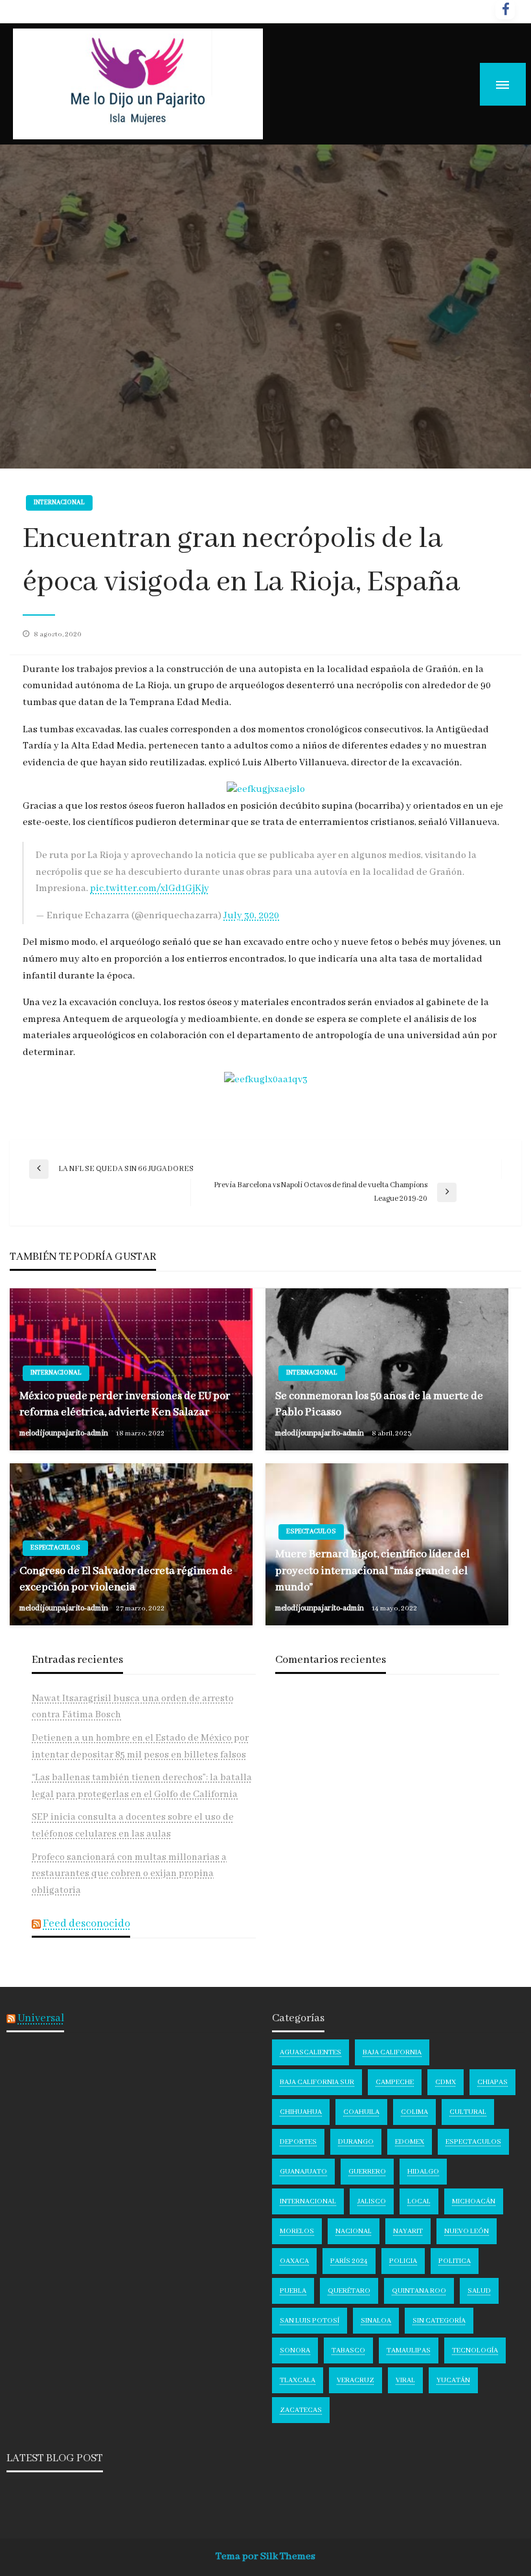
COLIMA (414, 2112)
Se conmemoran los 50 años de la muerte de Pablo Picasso (379, 1404)
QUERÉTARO (349, 2291)
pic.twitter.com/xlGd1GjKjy (150, 888)
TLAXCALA (298, 2380)
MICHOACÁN (474, 2201)
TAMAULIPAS (409, 2350)
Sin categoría (439, 2321)
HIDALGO (423, 2172)
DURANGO (356, 2142)
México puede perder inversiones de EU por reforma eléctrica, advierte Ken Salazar (125, 1404)
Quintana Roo (419, 2291)
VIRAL (405, 2380)
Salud (479, 2291)
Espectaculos (55, 1548)
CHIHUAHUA (301, 2112)
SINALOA (376, 2321)
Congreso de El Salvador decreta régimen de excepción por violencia (126, 1579)
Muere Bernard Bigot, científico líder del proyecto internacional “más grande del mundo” (372, 1571)
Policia (403, 2261)
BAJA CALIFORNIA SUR (317, 2082)
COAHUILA (361, 2112)
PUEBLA (293, 2291)
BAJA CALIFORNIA (392, 2052)
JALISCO (372, 2201)
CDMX (446, 2082)
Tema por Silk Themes (265, 2557)
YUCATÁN (453, 2380)
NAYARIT (408, 2231)
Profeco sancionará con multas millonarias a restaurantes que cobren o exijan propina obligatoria (129, 1874)
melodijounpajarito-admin (64, 1433)
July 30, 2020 (251, 916)
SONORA (295, 2350)
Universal (41, 2018)
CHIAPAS (492, 2082)
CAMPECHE (395, 2082)
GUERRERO (367, 2172)
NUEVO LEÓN (467, 2231)
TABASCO (348, 2350)
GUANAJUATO (303, 2172)
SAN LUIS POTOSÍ (310, 2321)
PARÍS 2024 (349, 2261)
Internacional (59, 503)
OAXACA (294, 2261)
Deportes (298, 2142)
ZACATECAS (301, 2410)
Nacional (354, 2231)
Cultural (468, 2112)
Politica (455, 2261)
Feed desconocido (86, 1924)
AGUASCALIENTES (311, 2052)
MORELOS (297, 2231)
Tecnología (475, 2350)
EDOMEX (410, 2142)
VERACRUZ (356, 2380)
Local (419, 2201)
